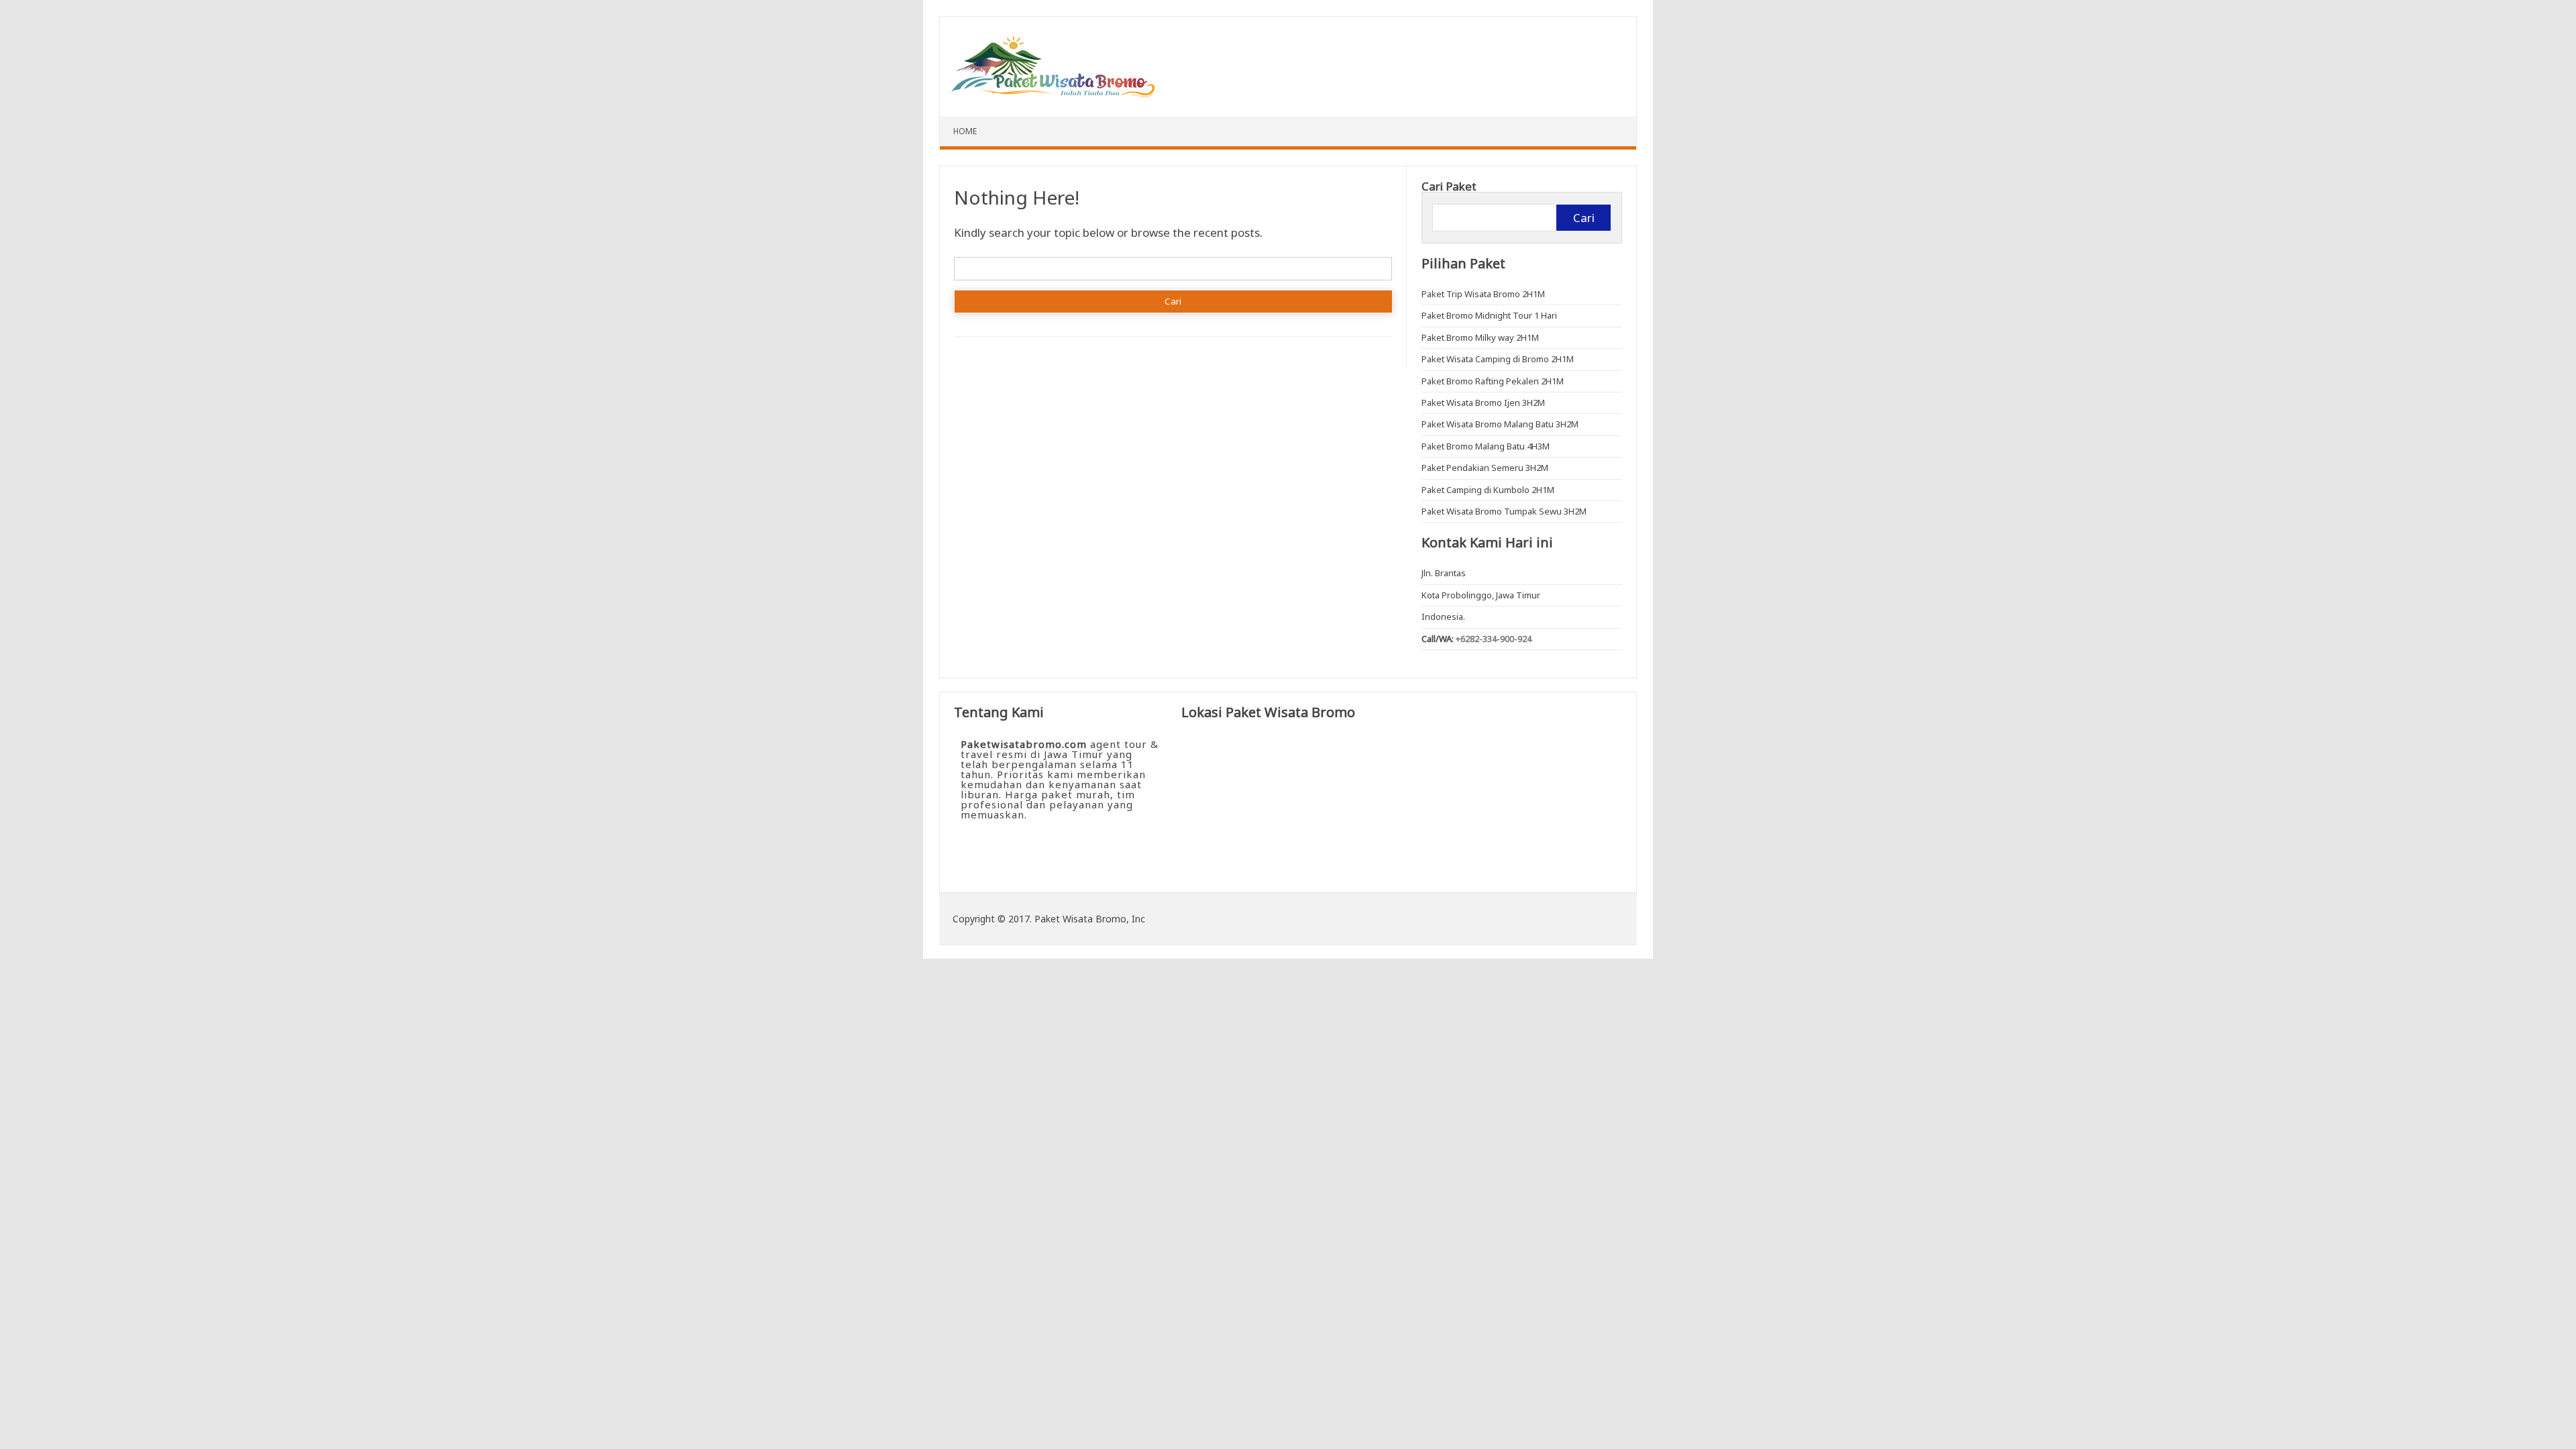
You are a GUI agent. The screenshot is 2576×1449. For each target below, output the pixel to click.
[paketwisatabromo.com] (1054, 93)
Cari (1584, 218)
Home (965, 131)
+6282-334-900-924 (1494, 639)
